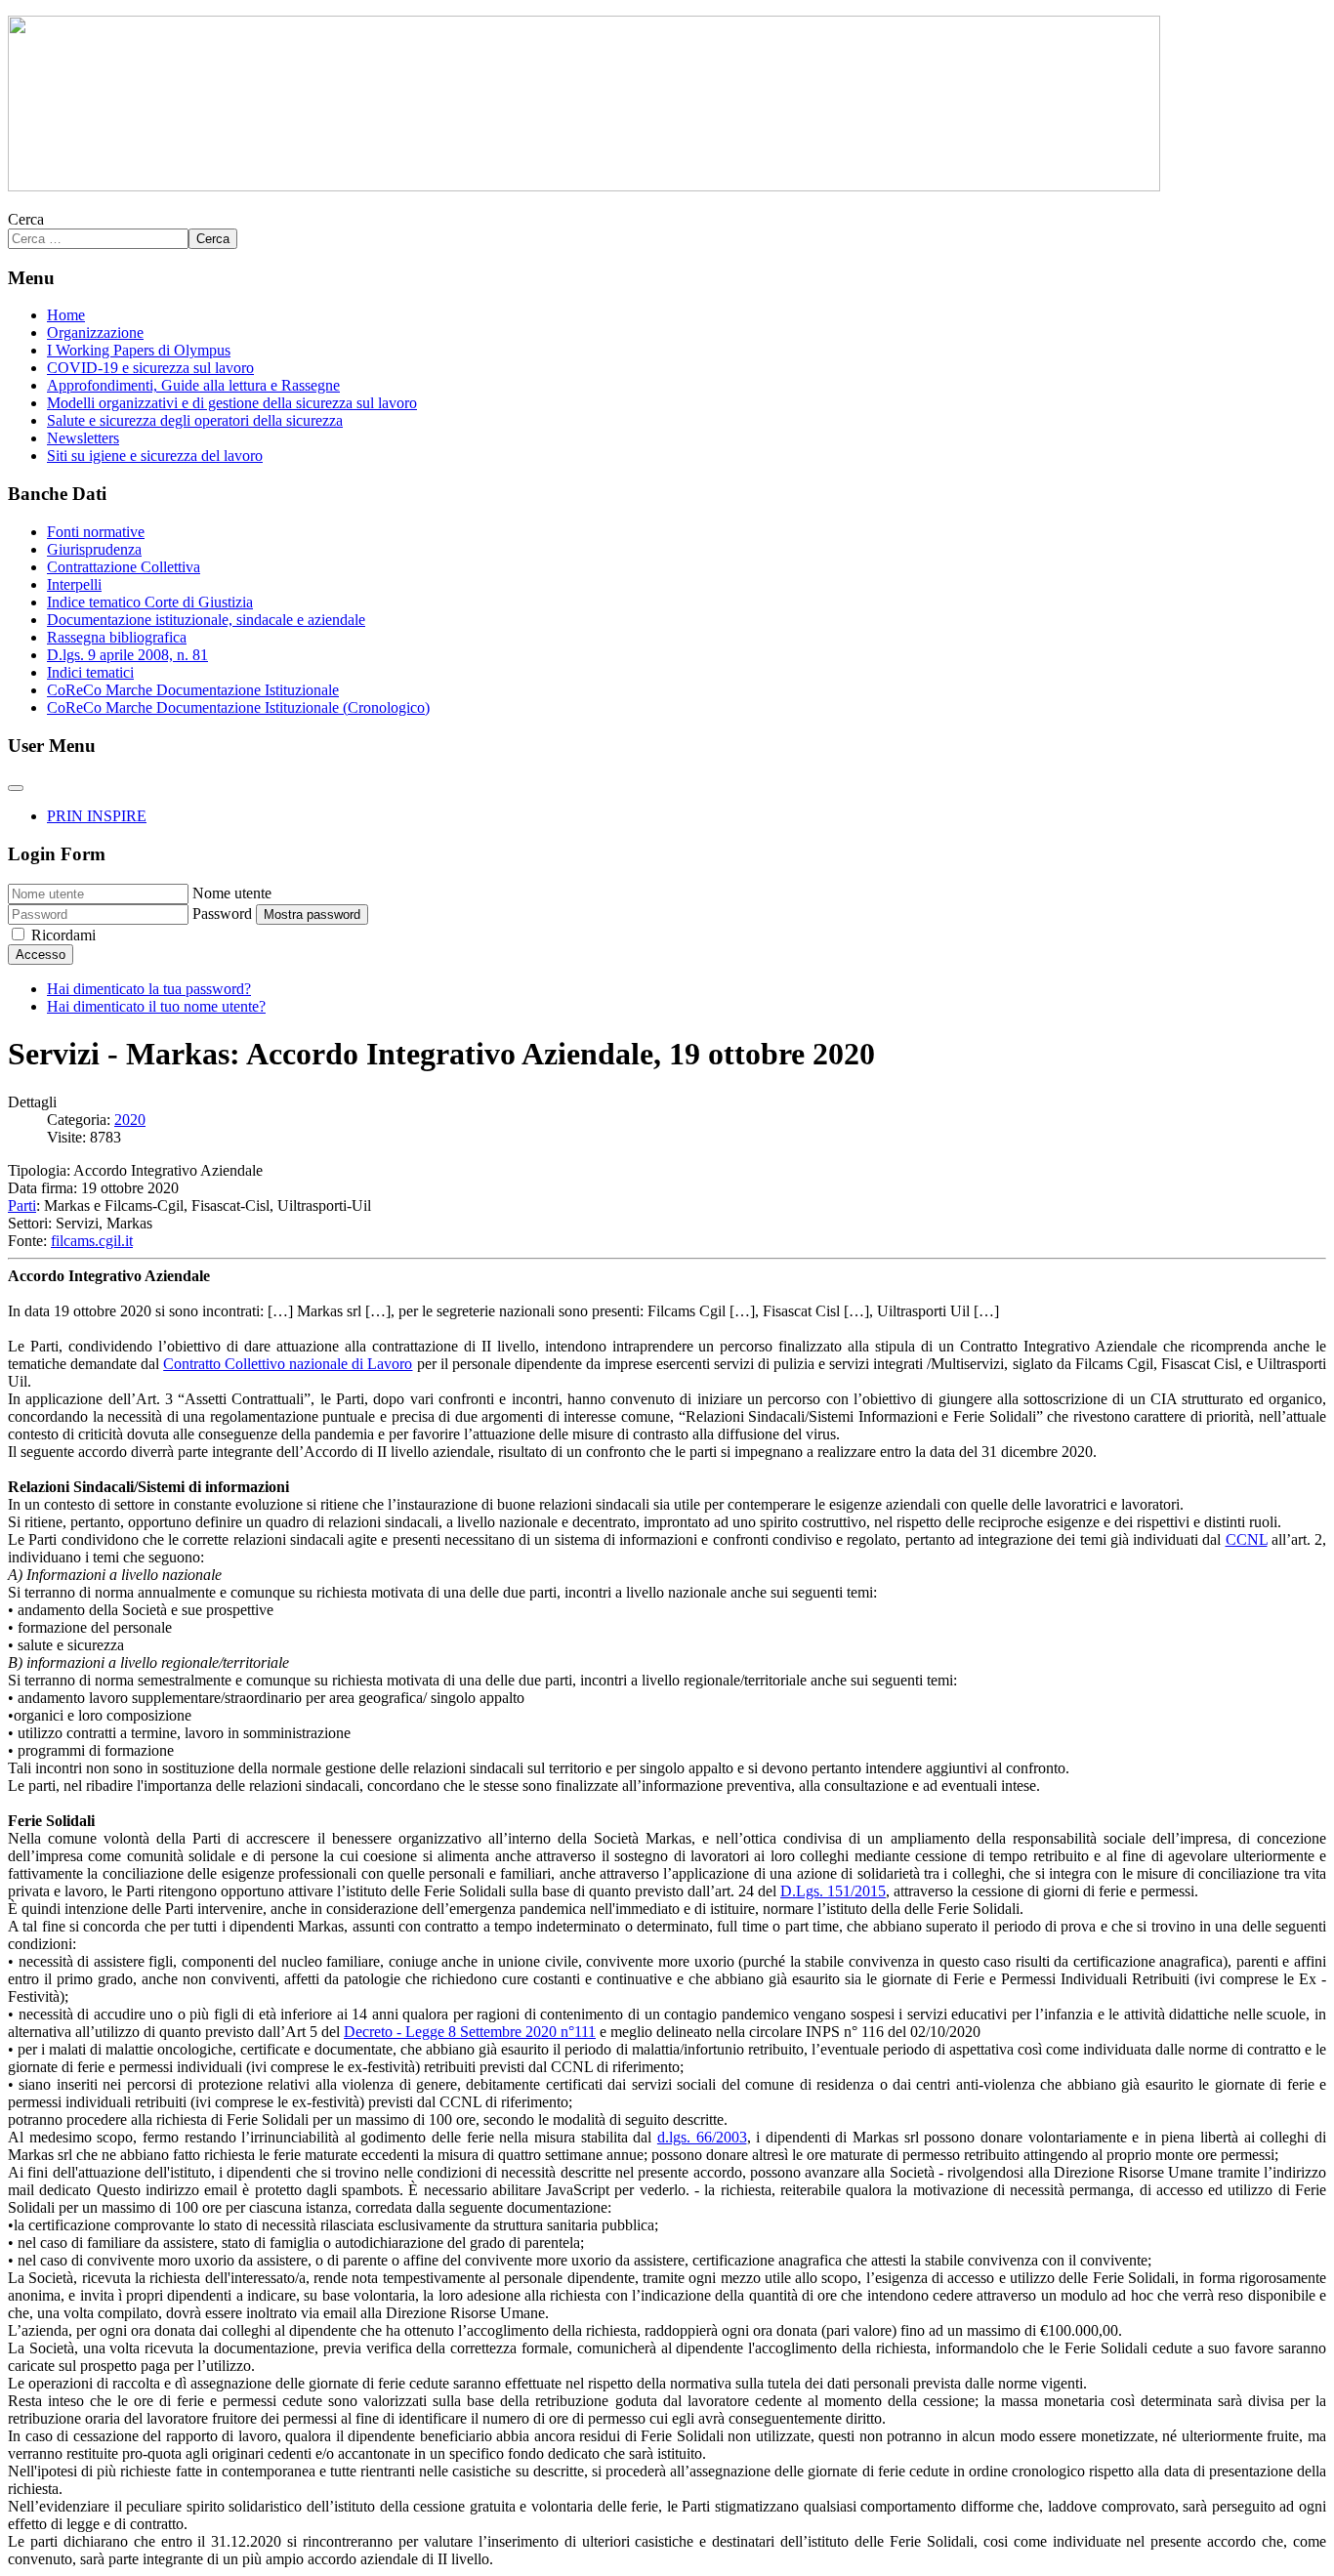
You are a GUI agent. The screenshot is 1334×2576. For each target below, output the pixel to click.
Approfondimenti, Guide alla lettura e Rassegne (193, 385)
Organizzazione (95, 332)
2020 (130, 1120)
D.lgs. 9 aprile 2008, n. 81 (127, 655)
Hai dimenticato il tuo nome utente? (156, 1006)
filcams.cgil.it (92, 1241)
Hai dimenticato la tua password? (149, 989)
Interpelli (74, 584)
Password (222, 914)
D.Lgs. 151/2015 (833, 1891)
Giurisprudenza (94, 549)
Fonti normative (96, 532)
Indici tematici (90, 672)
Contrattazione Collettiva (124, 567)
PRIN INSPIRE (97, 816)
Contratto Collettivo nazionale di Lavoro (288, 1364)
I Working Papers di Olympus (139, 350)
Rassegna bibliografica (117, 637)
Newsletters (83, 438)
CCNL (1247, 1539)
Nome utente (232, 893)
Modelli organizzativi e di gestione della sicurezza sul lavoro (232, 403)
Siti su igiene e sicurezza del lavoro (155, 456)
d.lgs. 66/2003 (702, 2137)
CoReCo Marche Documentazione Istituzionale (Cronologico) (238, 707)
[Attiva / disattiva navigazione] (16, 788)
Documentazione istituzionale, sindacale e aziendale (206, 620)
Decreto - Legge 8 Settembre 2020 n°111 (470, 2032)
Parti (22, 1205)
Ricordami (63, 935)
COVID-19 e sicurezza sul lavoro (150, 368)
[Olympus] (584, 186)
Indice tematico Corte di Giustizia (150, 602)
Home (66, 315)
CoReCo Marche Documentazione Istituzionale (193, 690)
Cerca (26, 219)
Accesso (41, 955)
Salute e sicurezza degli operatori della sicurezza (195, 420)
